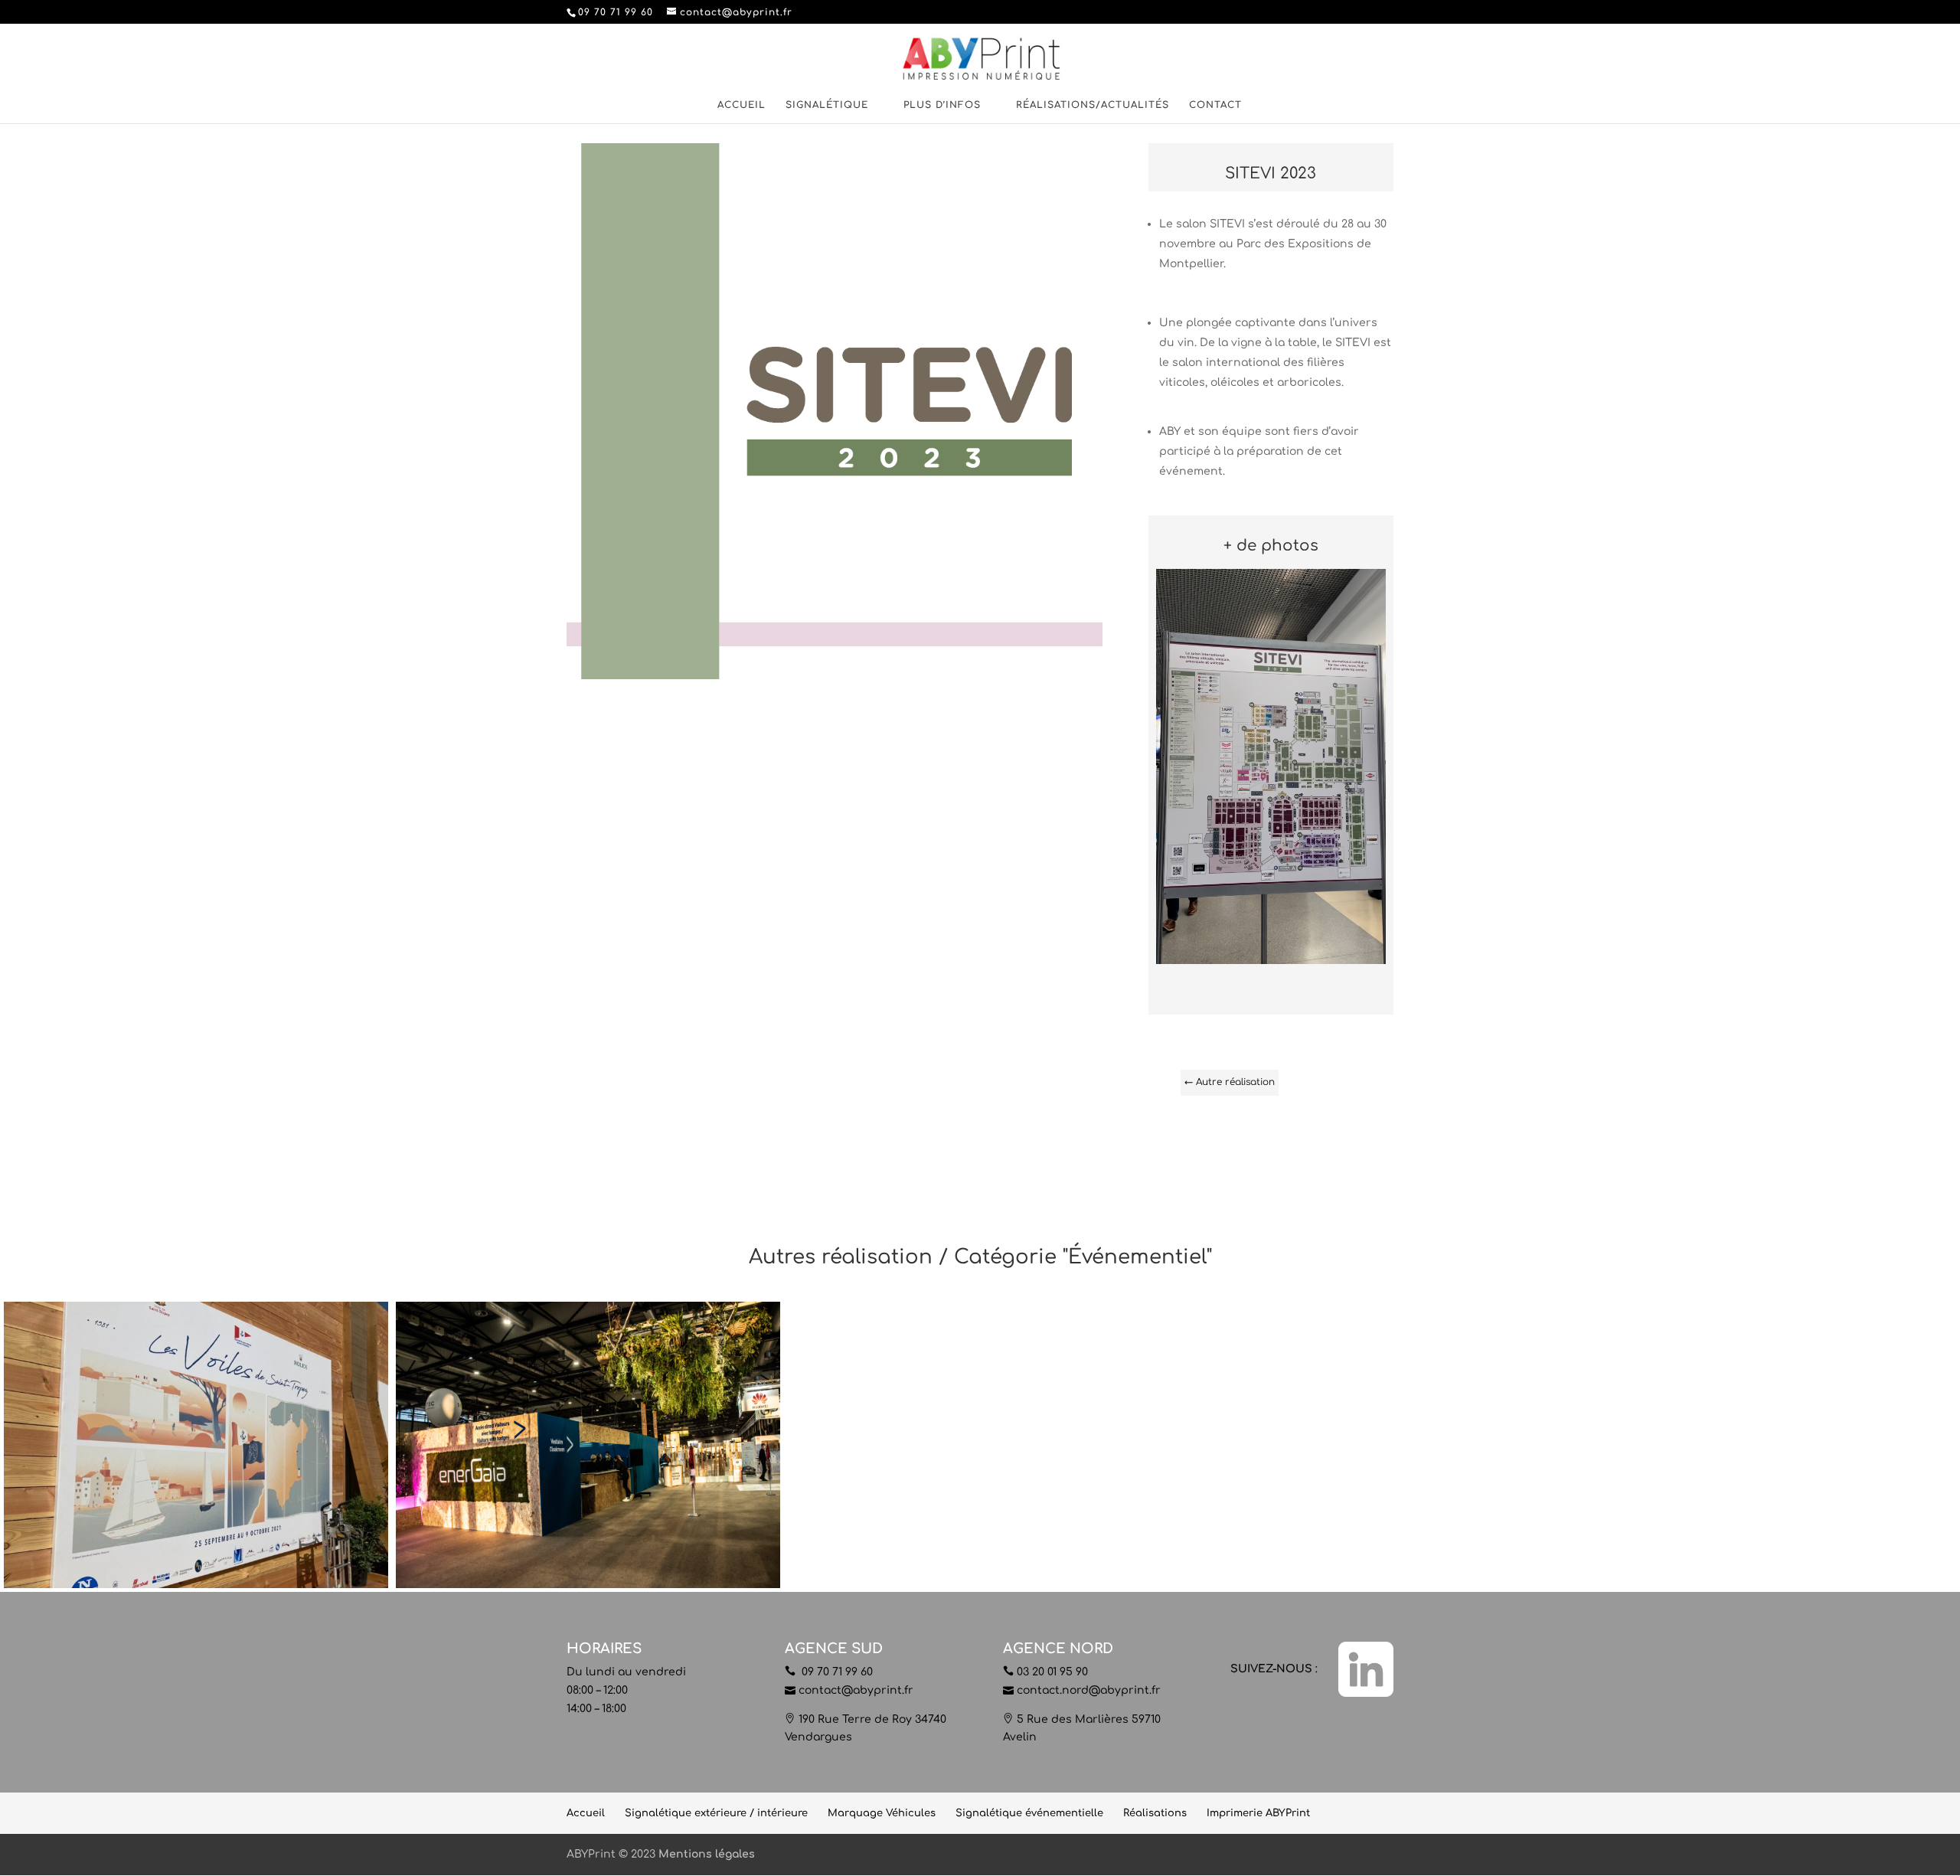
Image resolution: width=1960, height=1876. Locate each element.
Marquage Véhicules (882, 1813)
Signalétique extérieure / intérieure (716, 1813)
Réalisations (1155, 1813)
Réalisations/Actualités (1093, 105)
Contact (1215, 105)
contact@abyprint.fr (856, 1690)
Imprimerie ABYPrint (1258, 1813)
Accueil (742, 105)
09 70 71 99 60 (836, 1672)
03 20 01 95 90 (1052, 1672)
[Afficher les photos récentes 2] (1271, 964)
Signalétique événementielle (1029, 1813)
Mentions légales (707, 1854)
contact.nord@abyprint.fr (1089, 1690)
